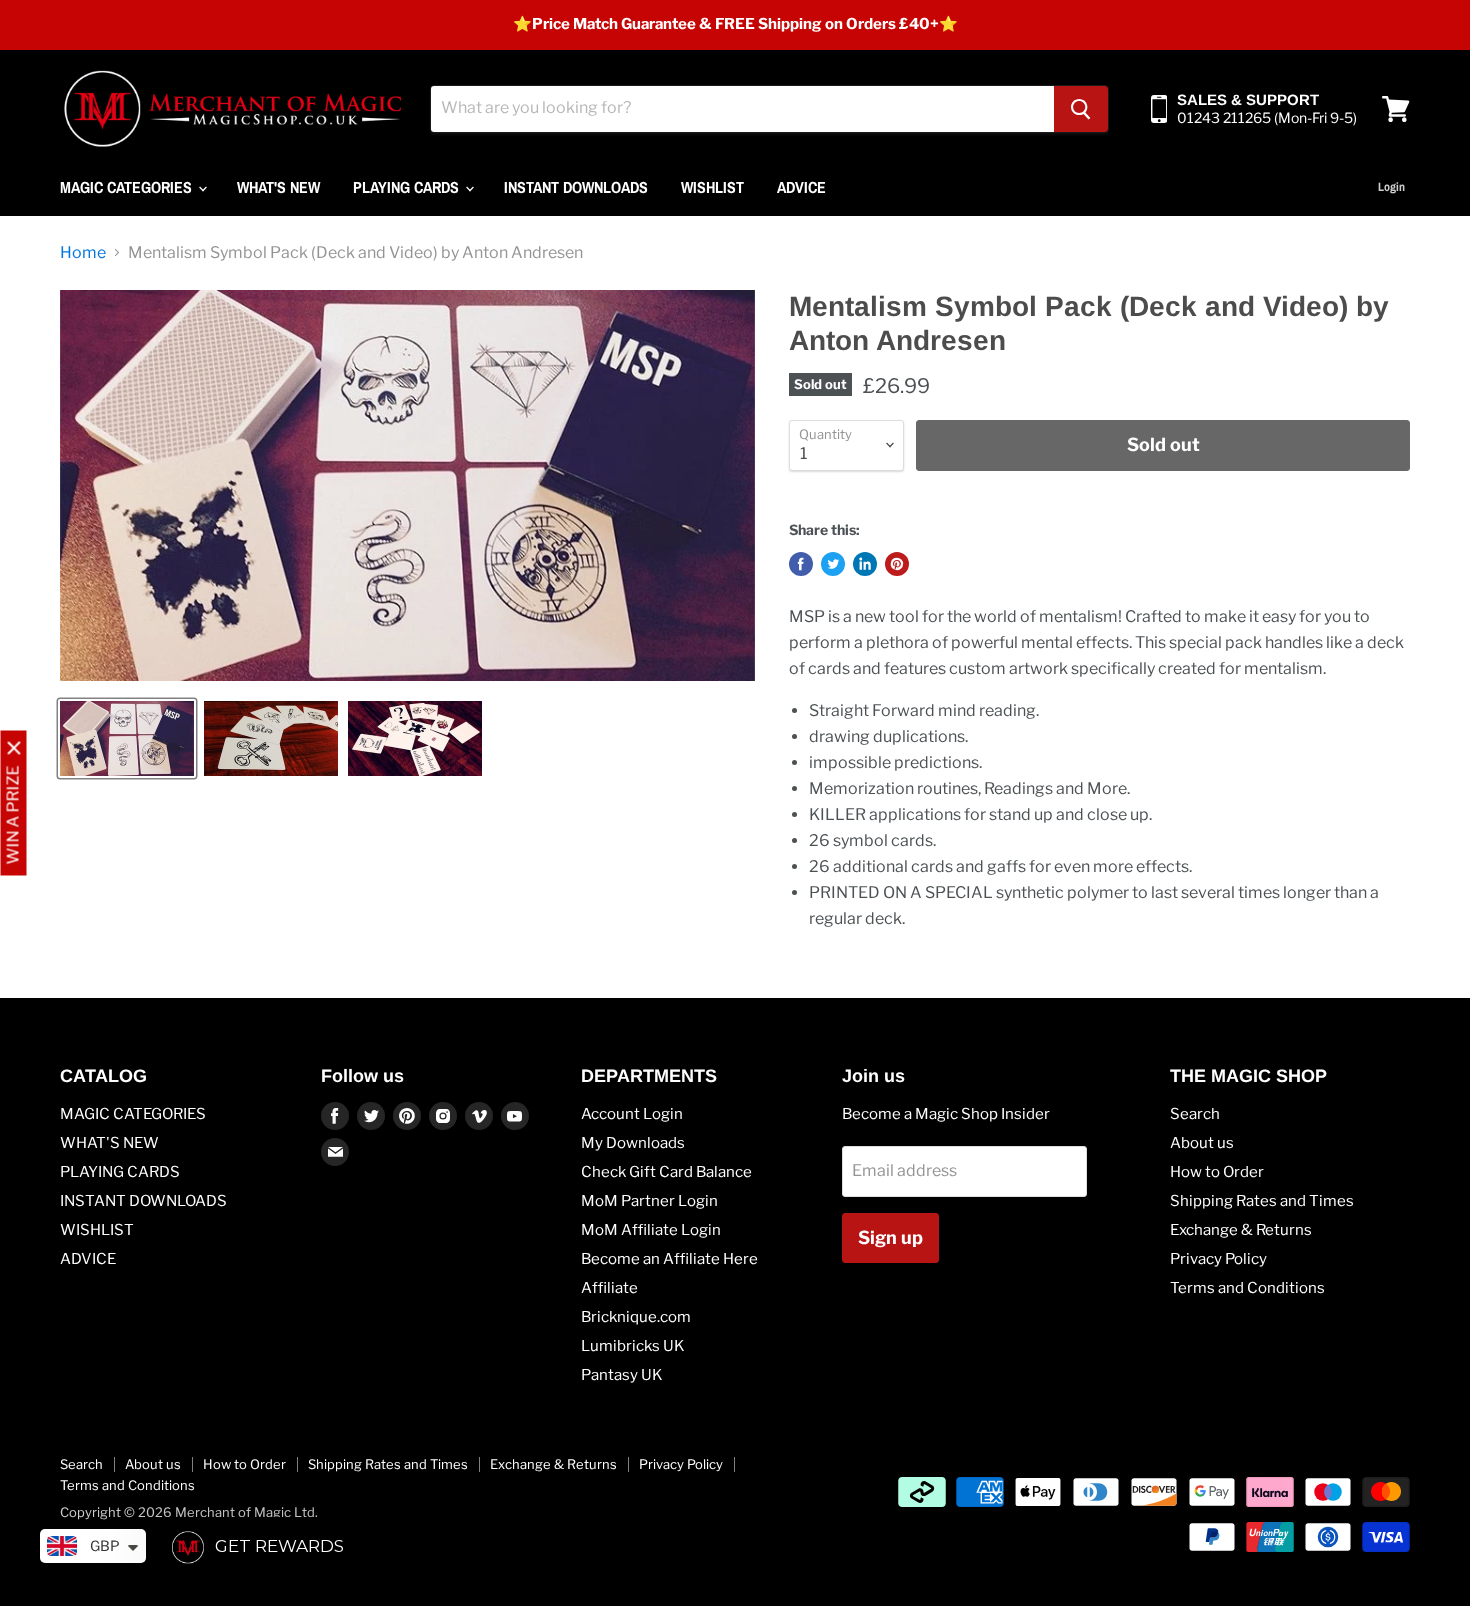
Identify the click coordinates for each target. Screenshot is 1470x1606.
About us (1202, 1143)
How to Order (1217, 1172)
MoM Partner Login (649, 1201)
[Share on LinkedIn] (865, 564)
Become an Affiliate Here (669, 1259)
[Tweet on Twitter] (833, 564)
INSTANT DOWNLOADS (576, 187)
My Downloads (633, 1143)
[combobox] (742, 109)
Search (1195, 1114)
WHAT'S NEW (278, 187)
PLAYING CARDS (408, 187)
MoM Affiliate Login (651, 1230)
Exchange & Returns (1241, 1230)
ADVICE (801, 187)
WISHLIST (712, 187)
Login (1391, 187)
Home (83, 253)
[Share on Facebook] (801, 564)
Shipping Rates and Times (1262, 1201)
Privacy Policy (1218, 1259)
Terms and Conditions (1247, 1288)
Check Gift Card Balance (666, 1172)
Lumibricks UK (633, 1346)
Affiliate (609, 1288)
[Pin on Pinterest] (897, 564)
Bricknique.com (636, 1317)
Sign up (890, 1237)
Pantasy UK (622, 1375)
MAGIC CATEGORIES (128, 187)
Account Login (632, 1114)
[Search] (1081, 109)
